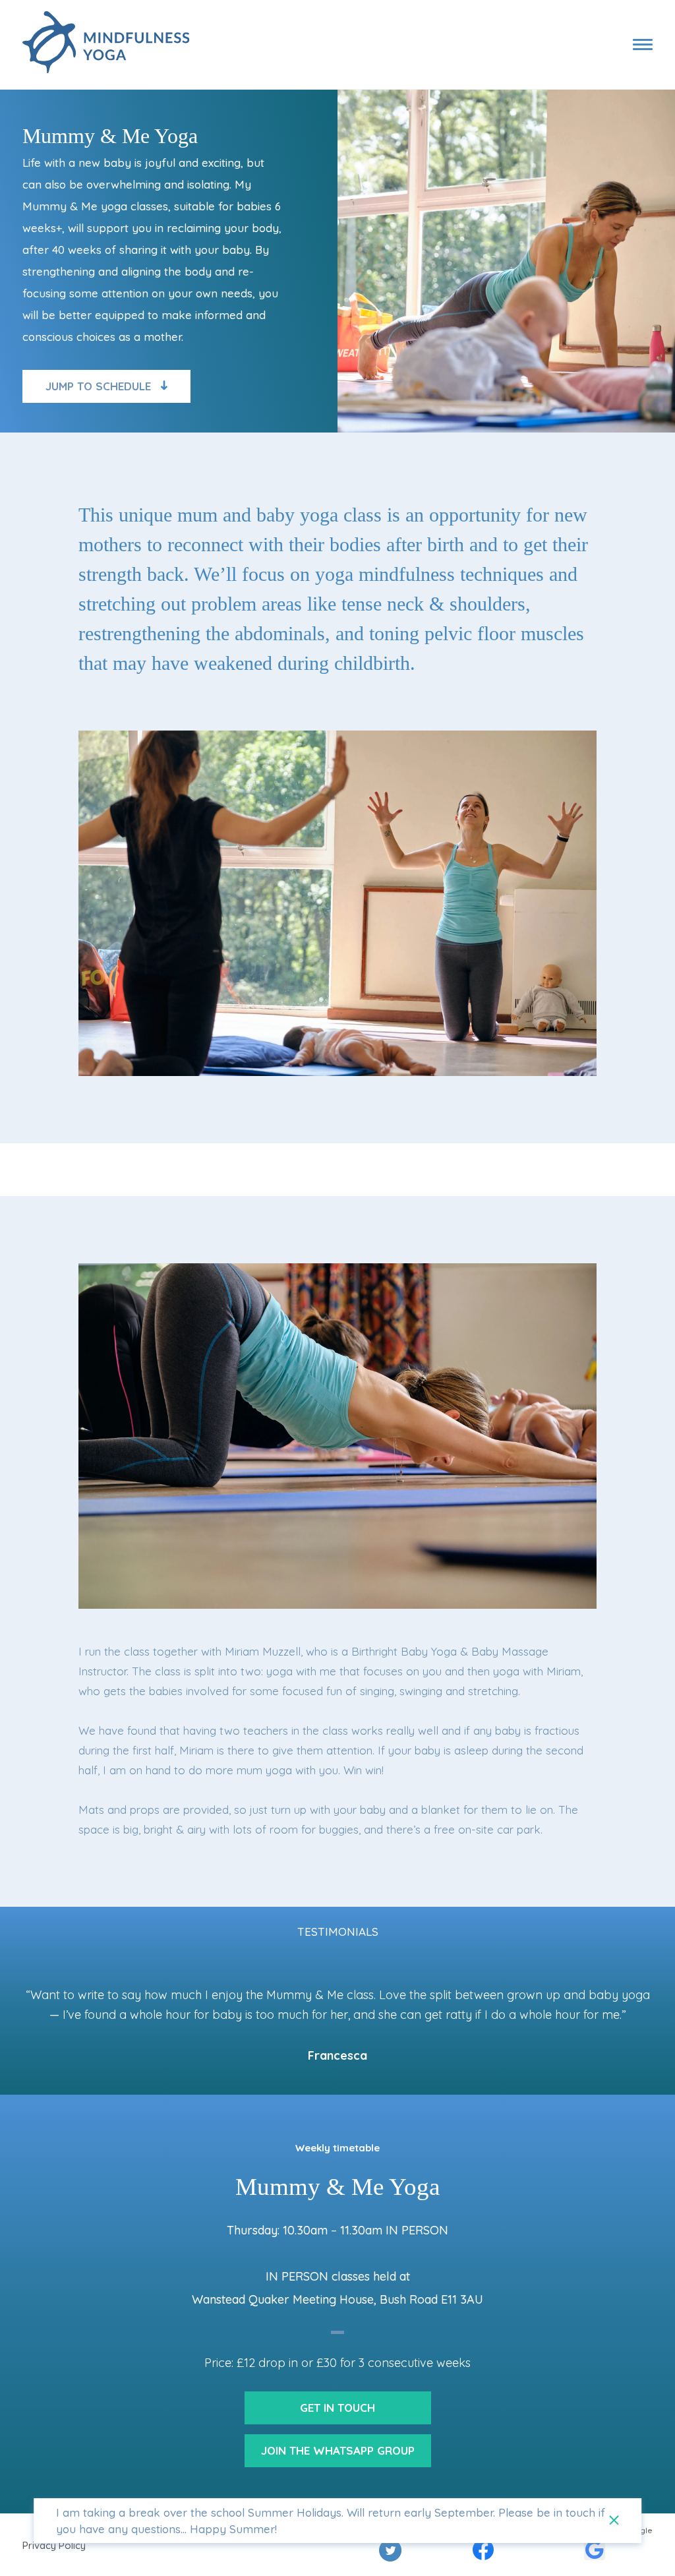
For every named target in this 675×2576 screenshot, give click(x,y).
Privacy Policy (54, 2545)
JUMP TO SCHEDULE (98, 386)
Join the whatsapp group (338, 2450)
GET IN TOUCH (337, 2408)
